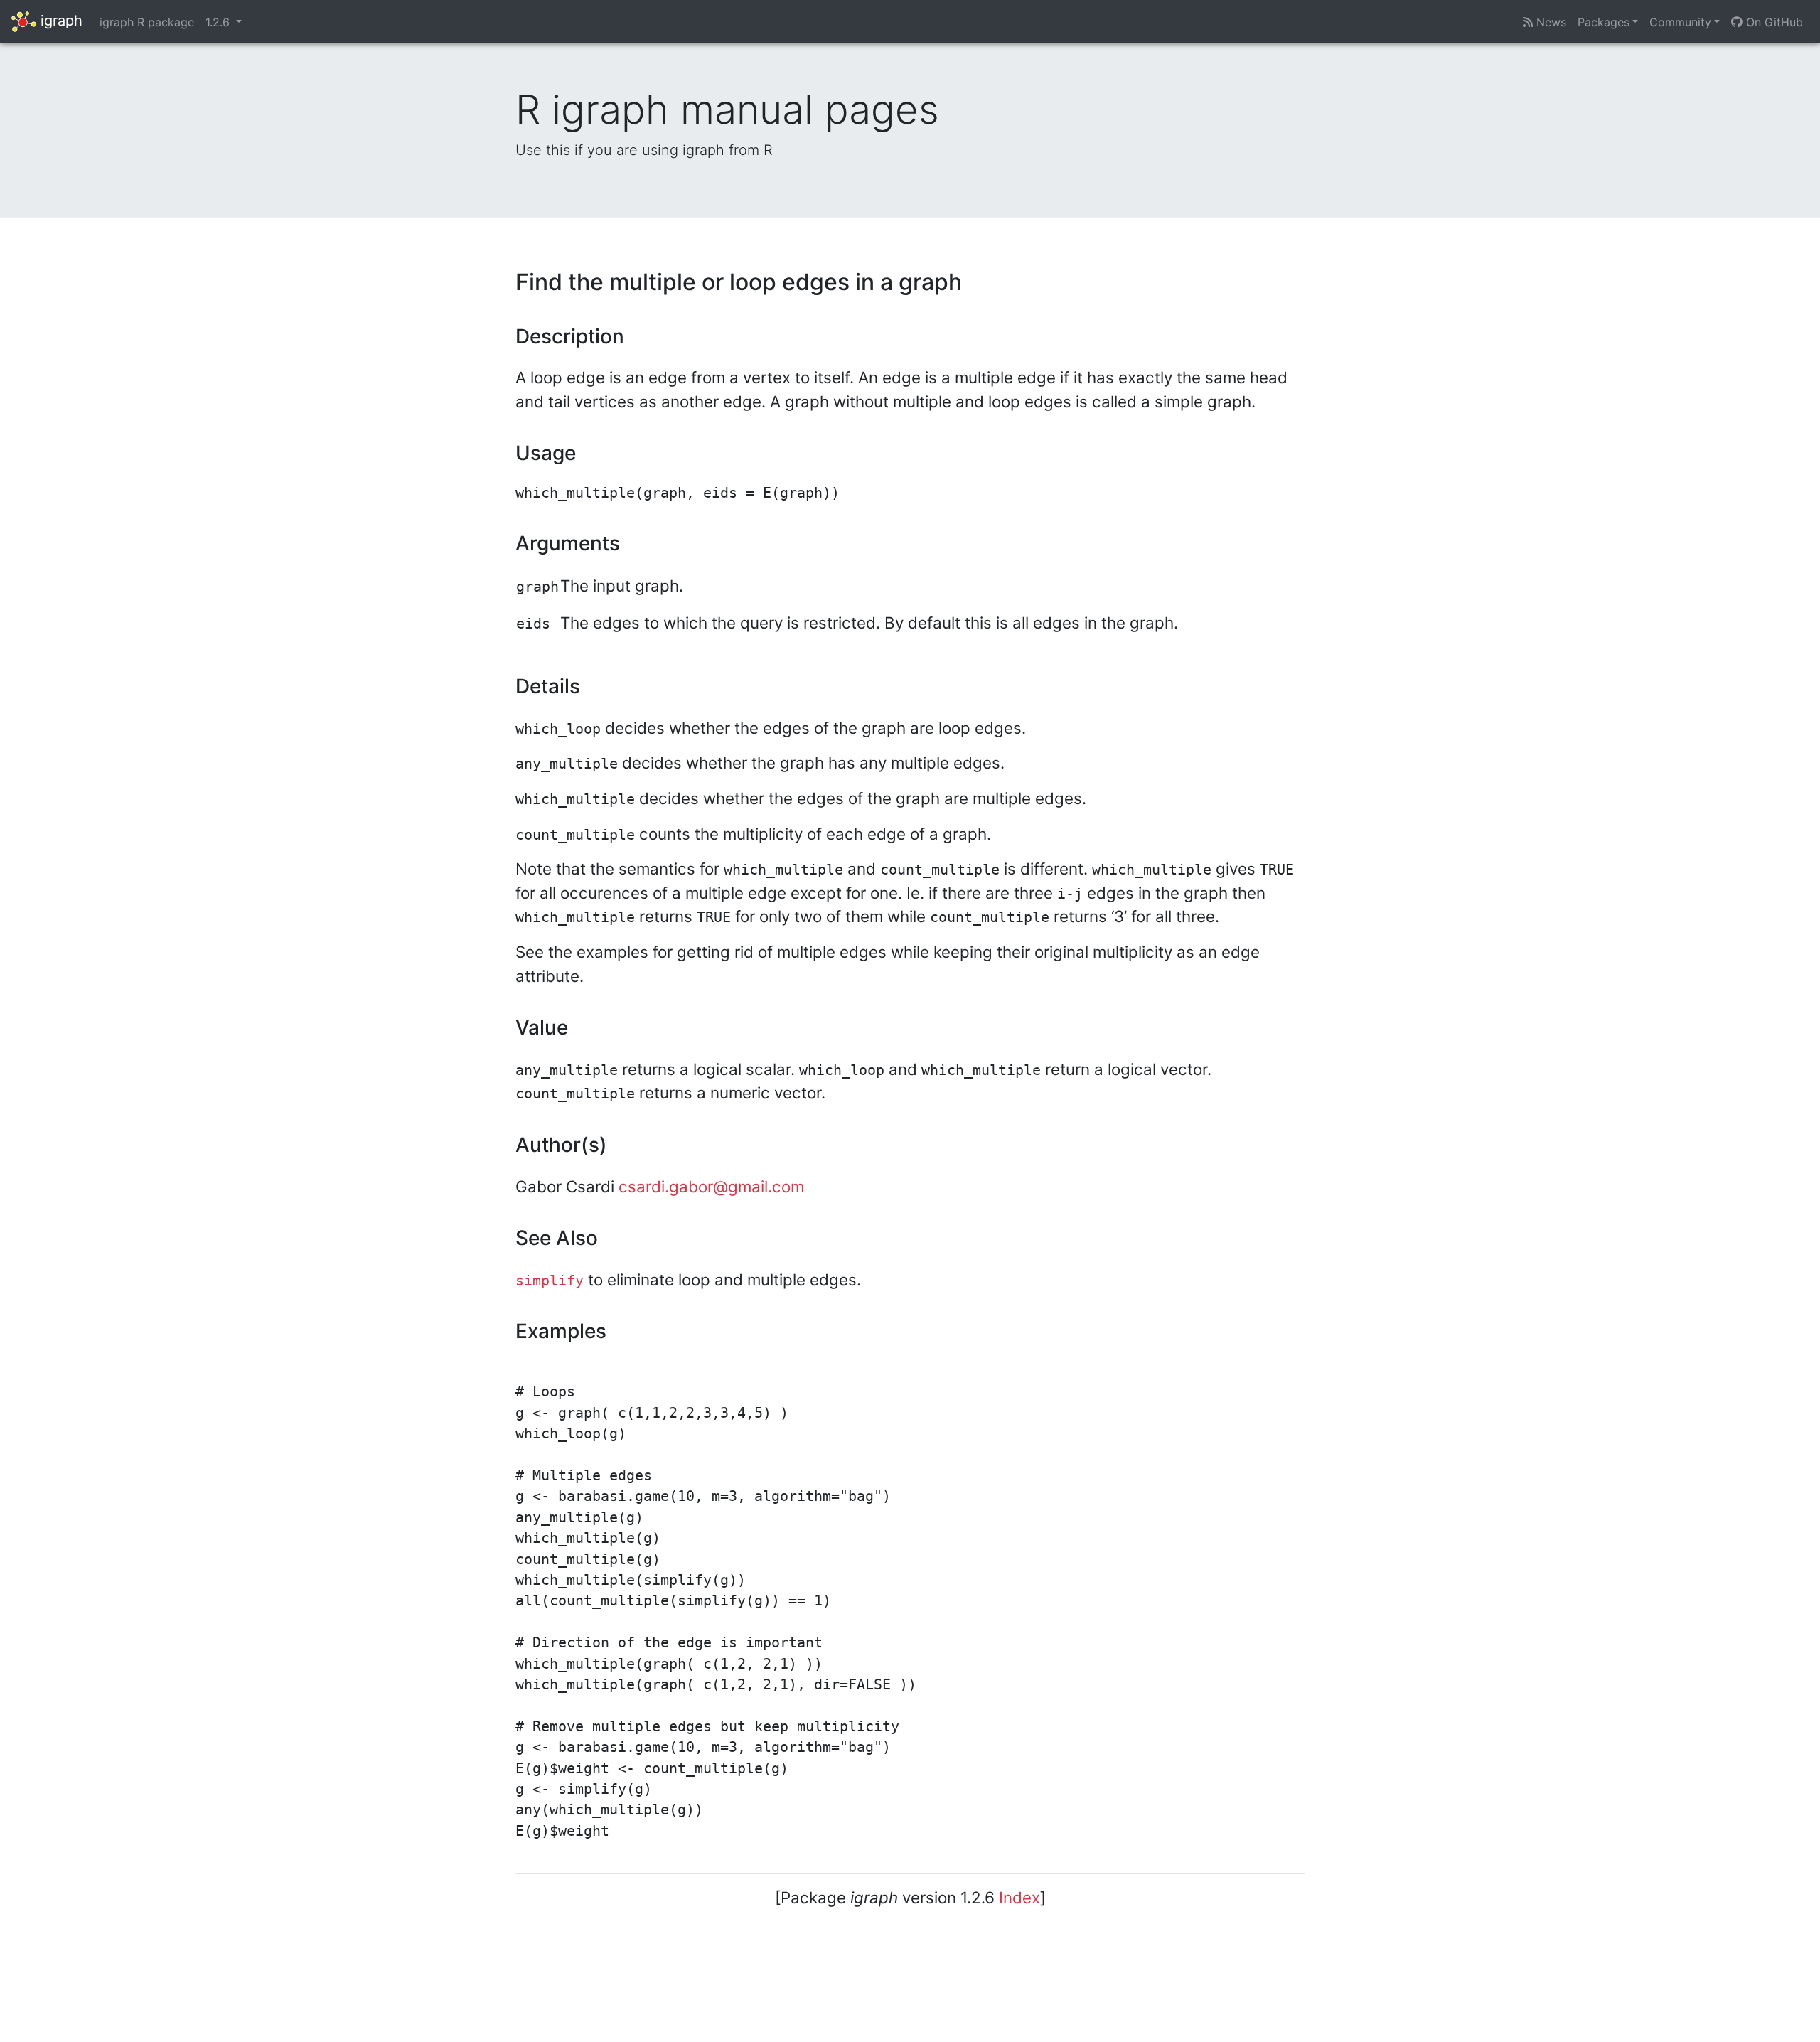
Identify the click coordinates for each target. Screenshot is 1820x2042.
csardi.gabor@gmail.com (711, 1186)
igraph (59, 21)
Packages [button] (1604, 22)
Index (1019, 1897)
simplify (550, 1281)
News (1549, 22)
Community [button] (1680, 22)
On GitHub (1773, 22)
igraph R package (147, 22)
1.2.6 (219, 22)
